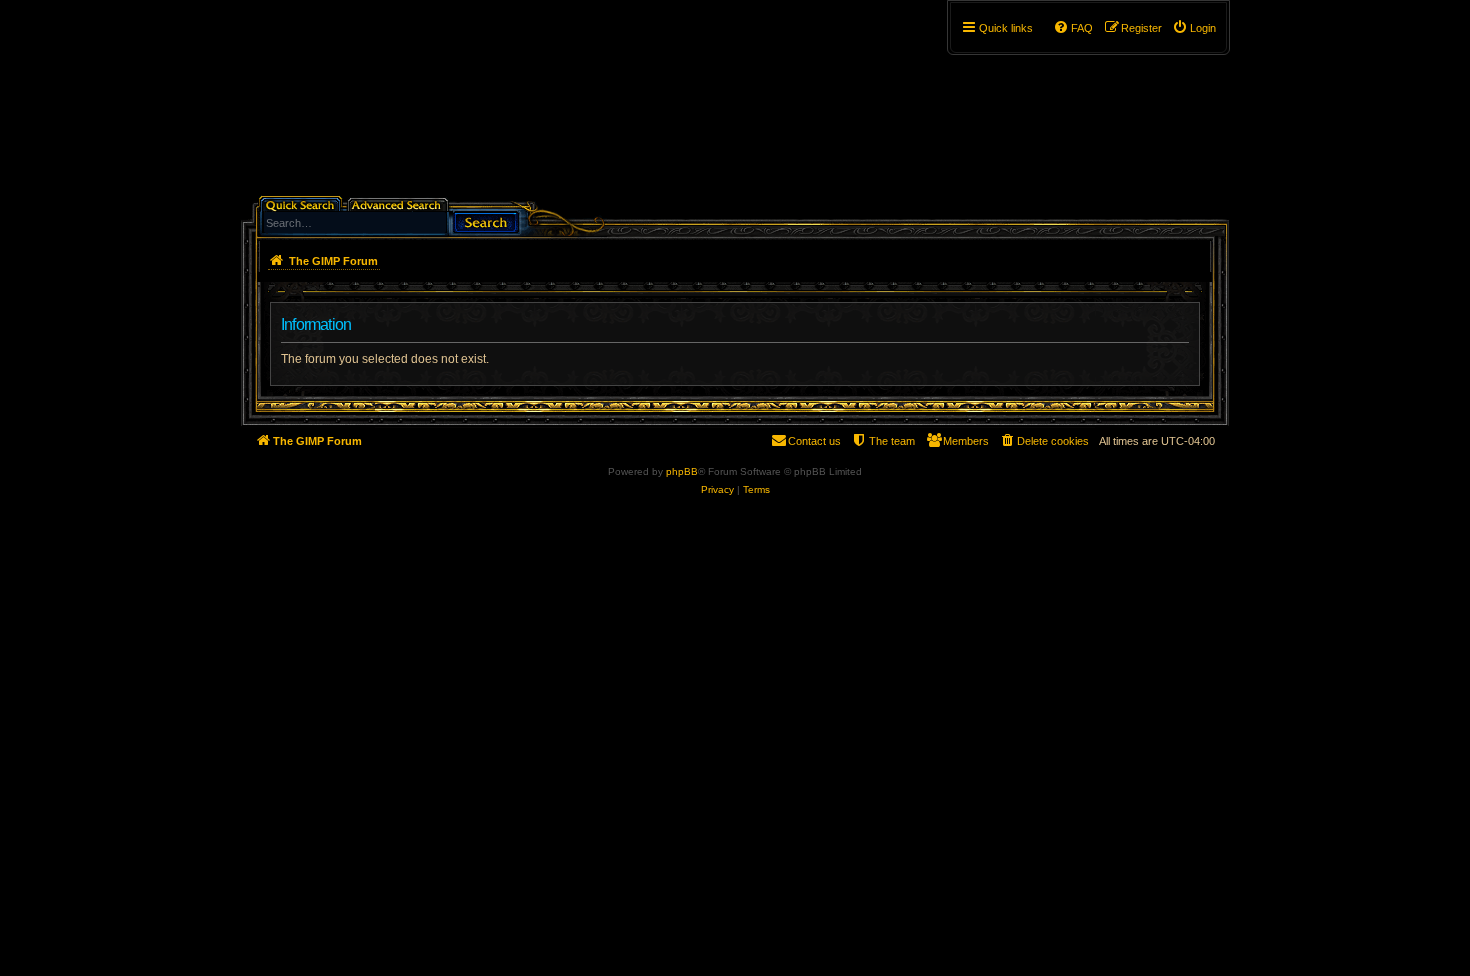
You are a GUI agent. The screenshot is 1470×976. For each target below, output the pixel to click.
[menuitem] (1194, 28)
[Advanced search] (399, 203)
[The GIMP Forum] (411, 105)
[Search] (486, 220)
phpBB (682, 471)
